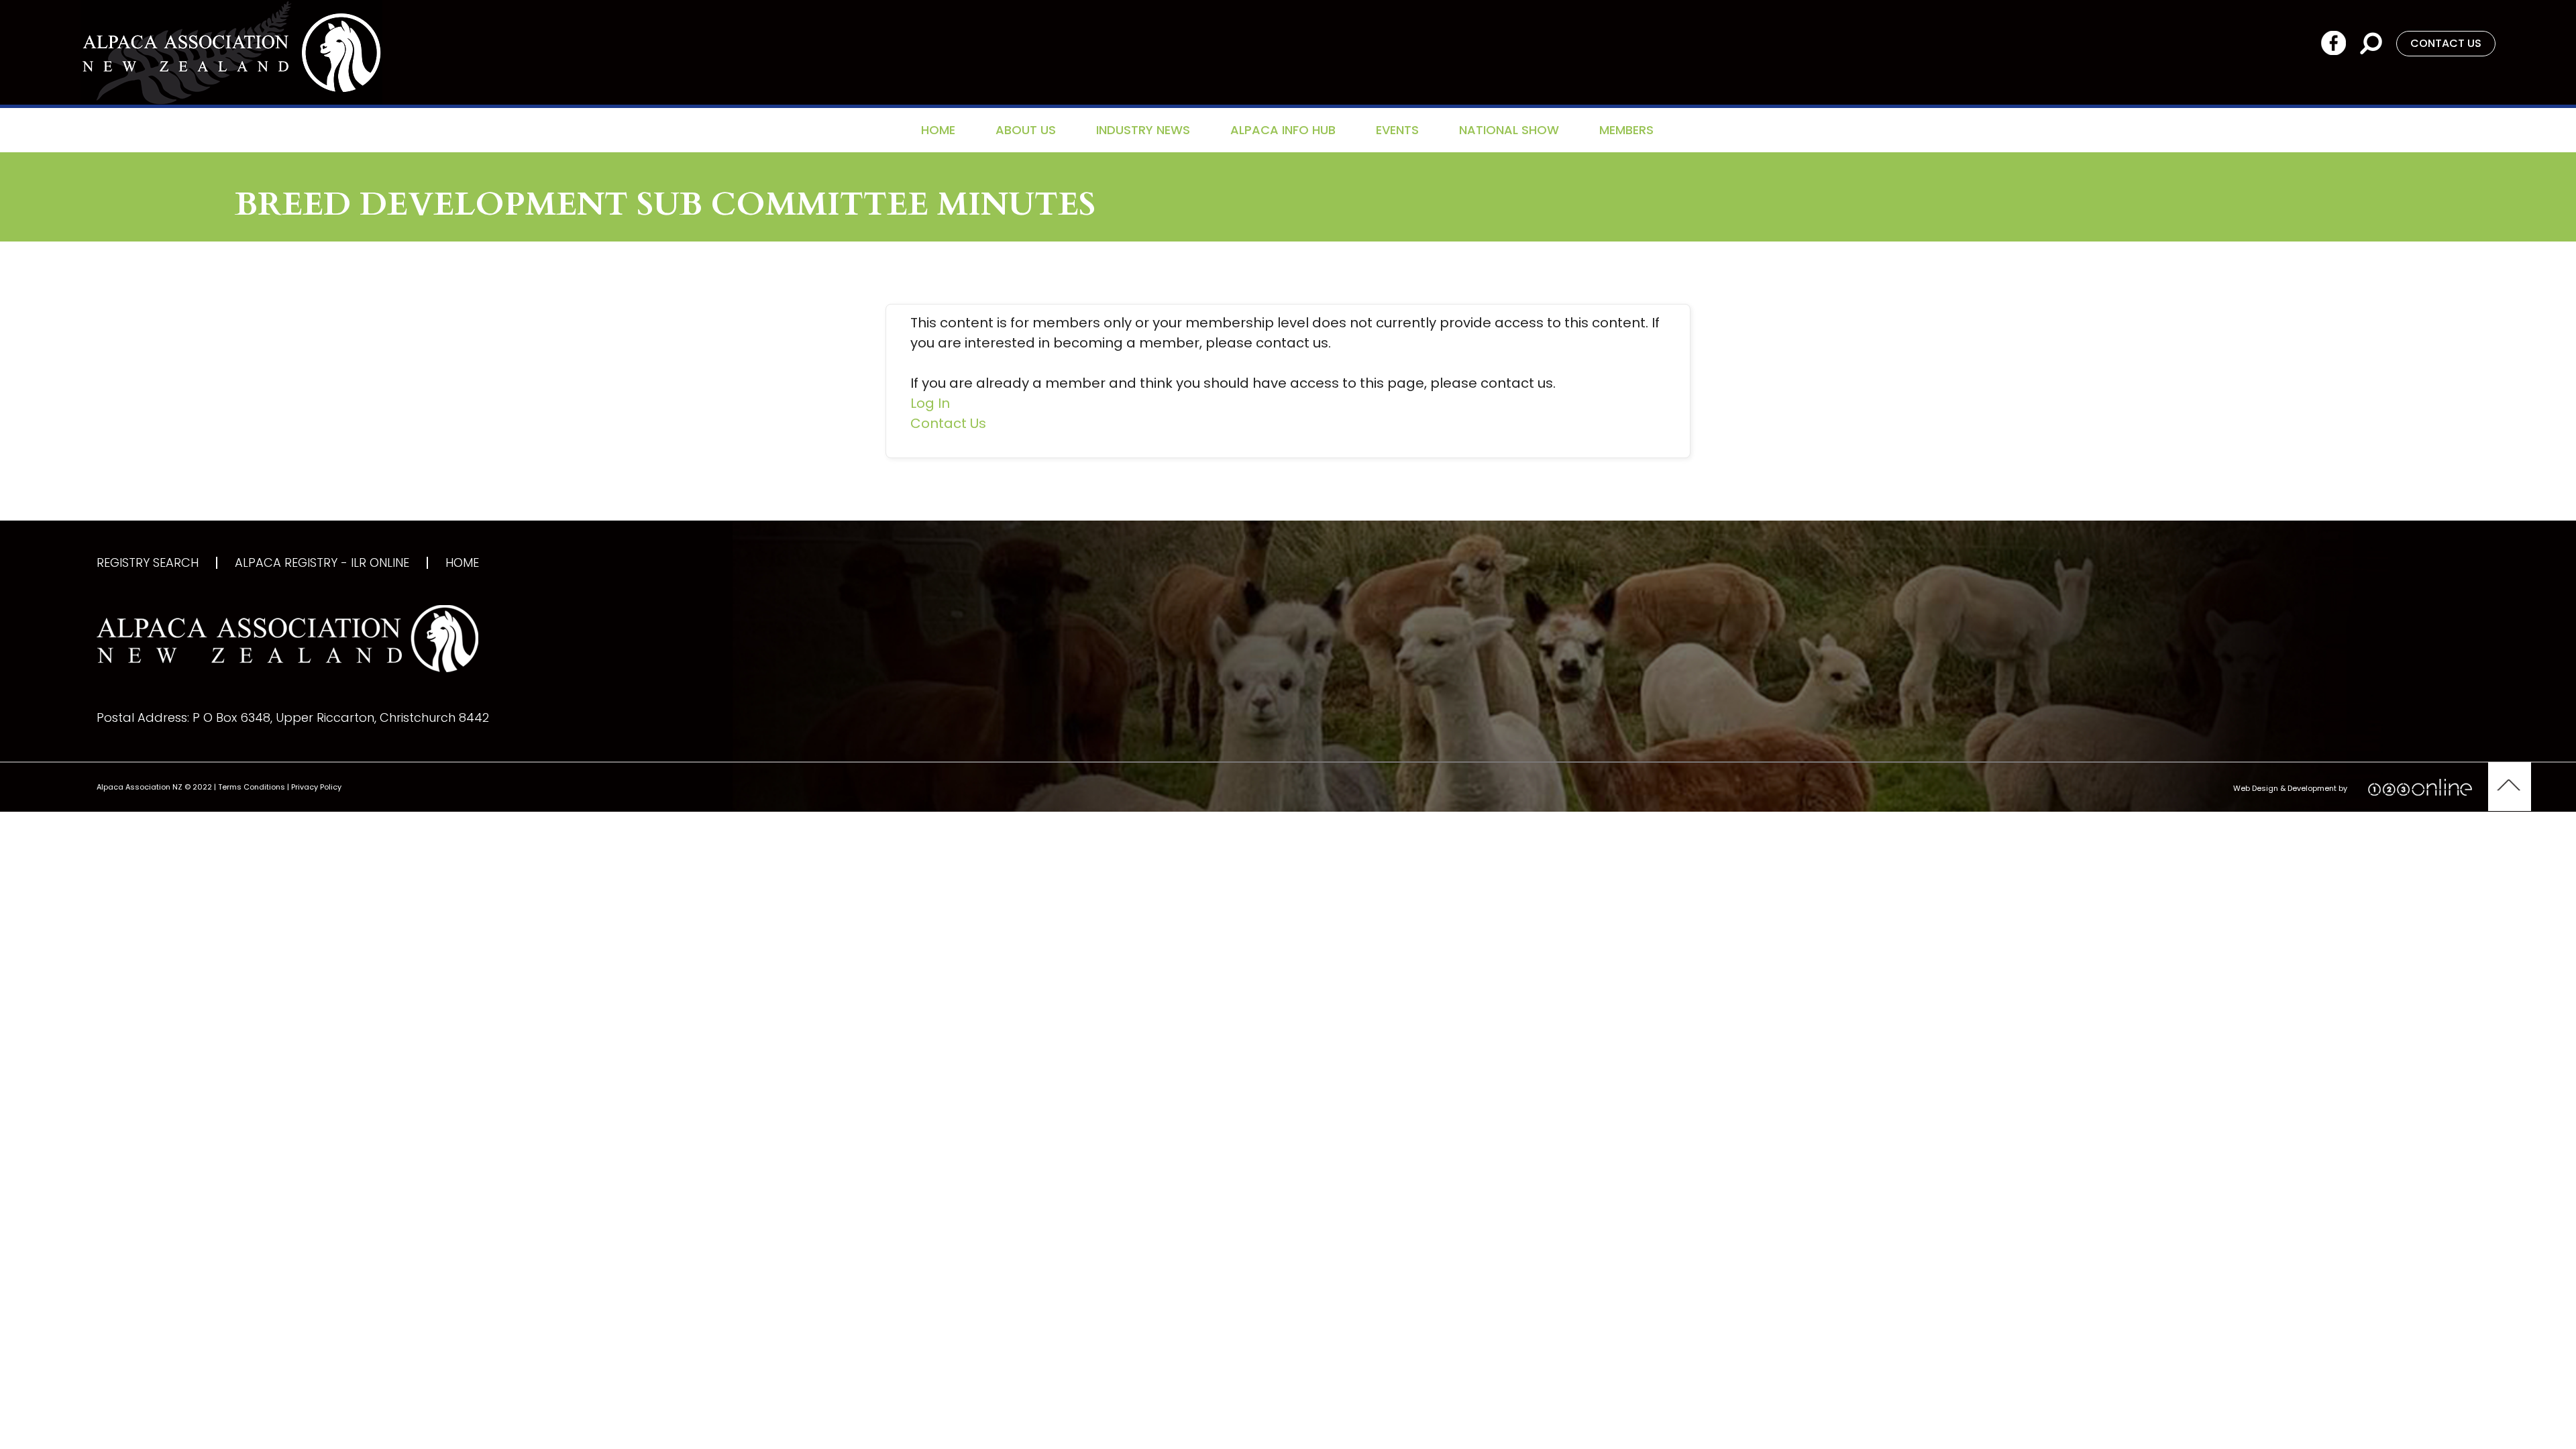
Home (938, 130)
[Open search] (2371, 43)
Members (1626, 130)
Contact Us (948, 423)
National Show (1509, 130)
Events (1397, 130)
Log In (930, 403)
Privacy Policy (316, 787)
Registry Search (148, 563)
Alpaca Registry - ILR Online (322, 563)
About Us (1026, 130)
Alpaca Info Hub (1283, 130)
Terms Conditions (252, 787)
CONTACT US (2446, 43)
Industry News (1143, 130)
